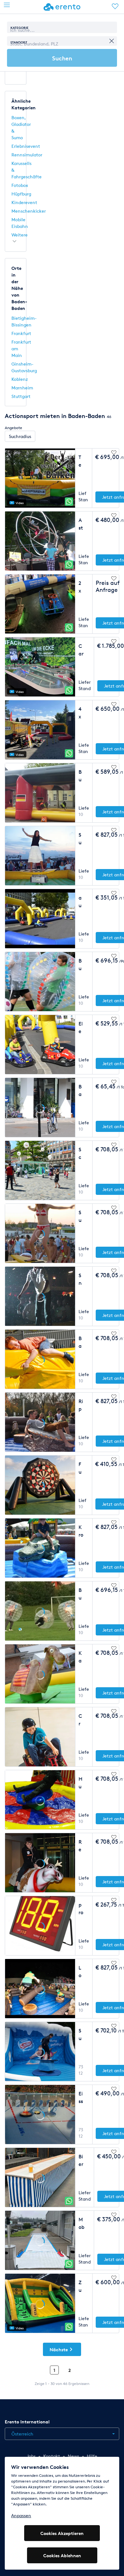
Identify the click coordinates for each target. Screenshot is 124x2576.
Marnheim (22, 388)
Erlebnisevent (26, 146)
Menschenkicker (29, 211)
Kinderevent (24, 202)
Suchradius (20, 436)
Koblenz (20, 379)
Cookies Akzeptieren (62, 2533)
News (73, 2456)
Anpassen (21, 2515)
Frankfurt (21, 333)
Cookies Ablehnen (62, 2555)
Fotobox (20, 185)
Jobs (31, 2456)
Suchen (62, 58)
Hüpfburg (21, 194)
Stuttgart (21, 396)
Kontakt (52, 2456)
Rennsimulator (27, 155)
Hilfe (92, 2456)
